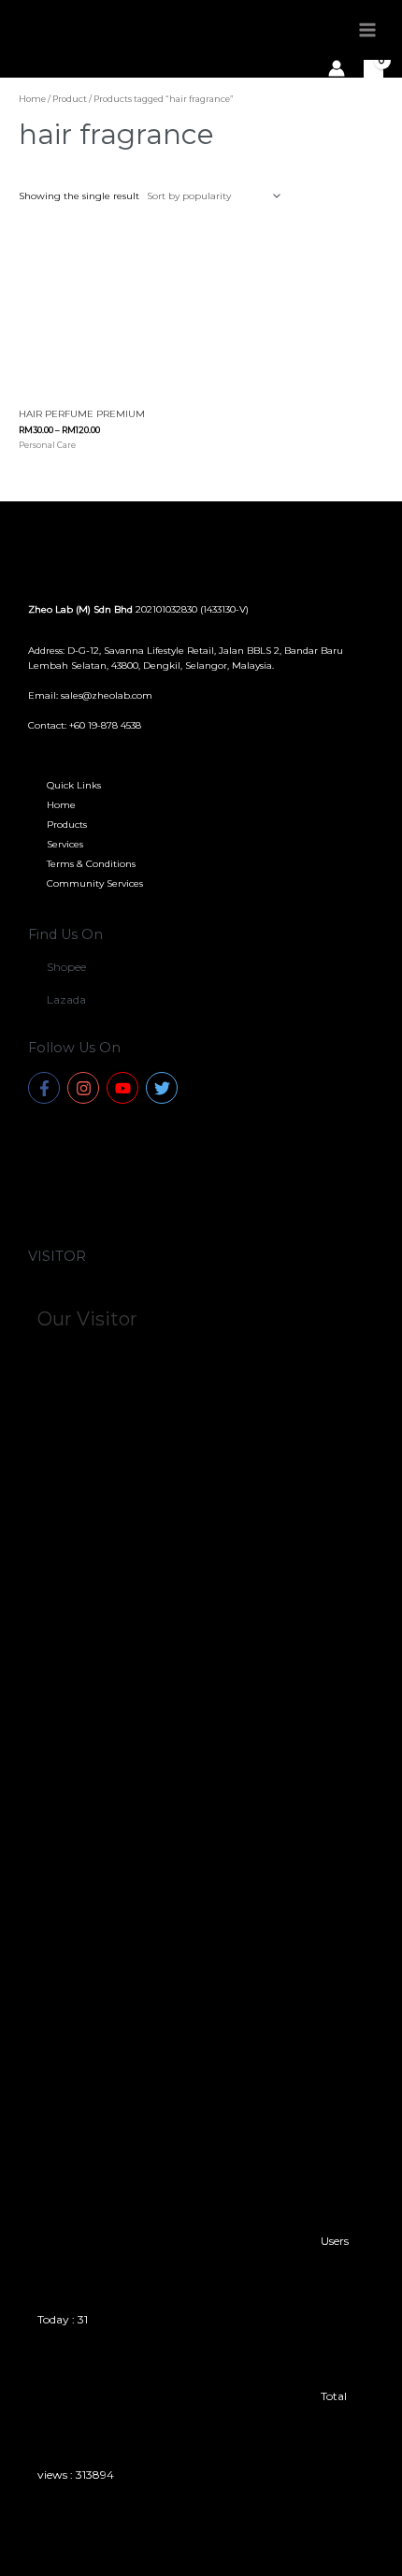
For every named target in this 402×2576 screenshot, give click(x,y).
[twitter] (164, 1088)
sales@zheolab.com (107, 695)
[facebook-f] (46, 1088)
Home (32, 99)
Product (70, 99)
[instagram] (86, 1088)
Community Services (95, 883)
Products (67, 825)
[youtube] (125, 1088)
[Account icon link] (337, 68)
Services (65, 844)
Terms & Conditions (91, 864)
